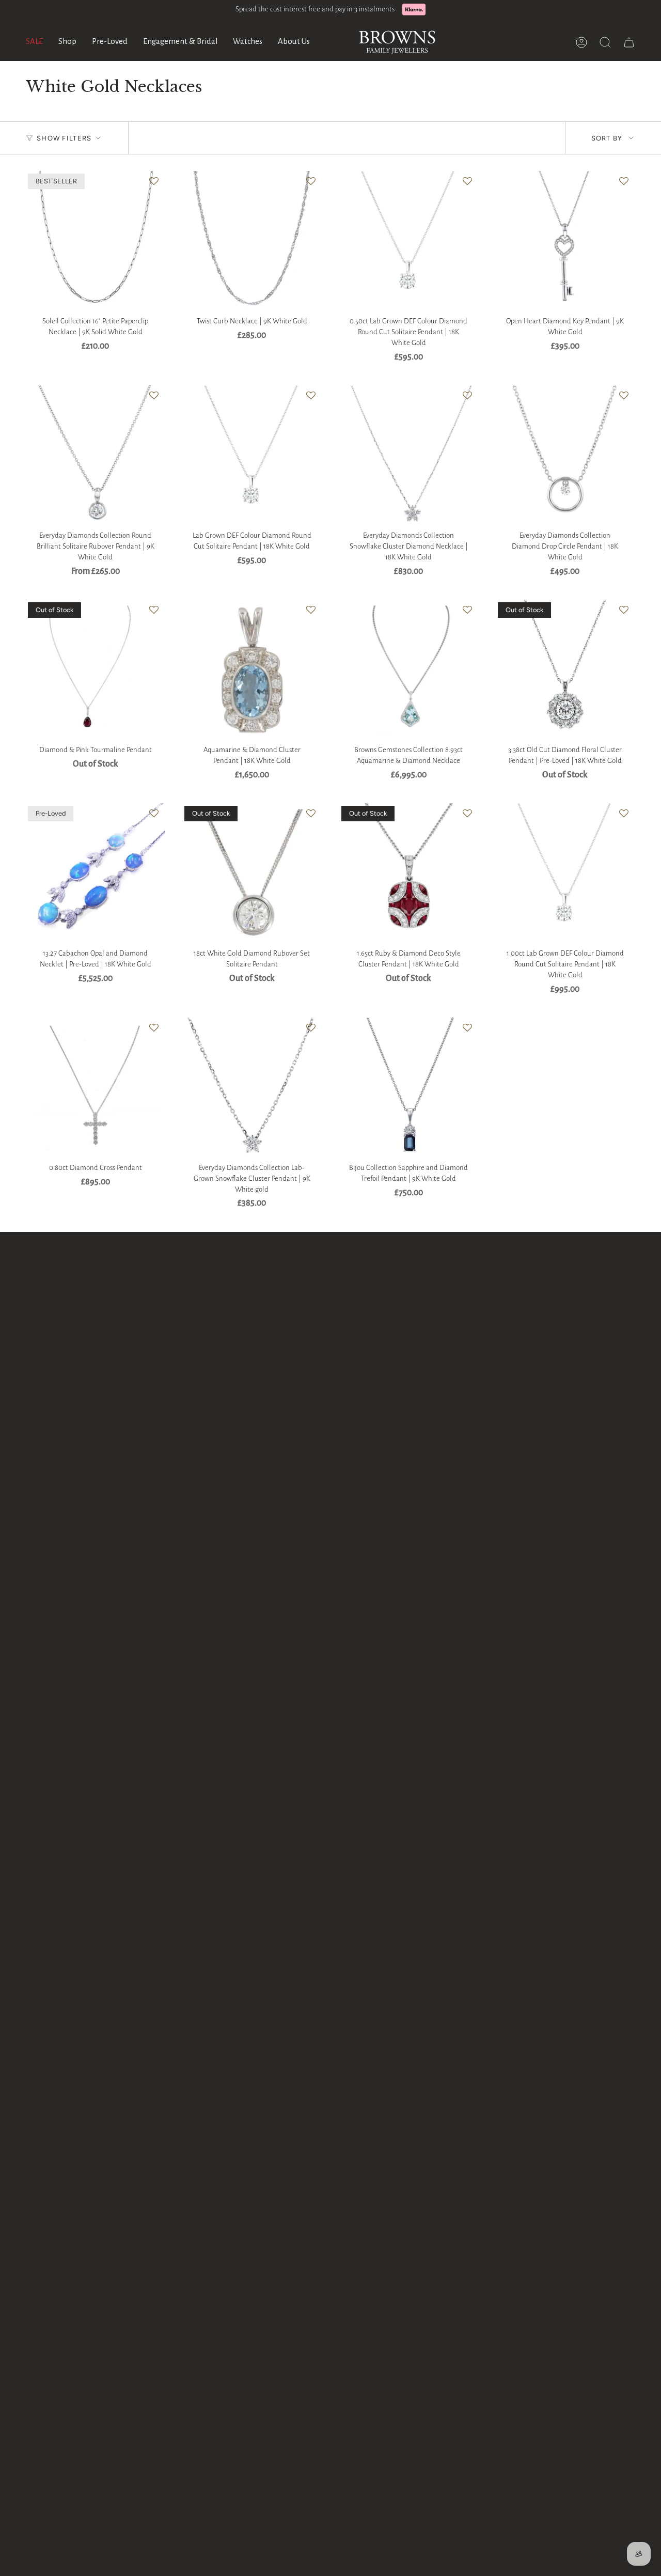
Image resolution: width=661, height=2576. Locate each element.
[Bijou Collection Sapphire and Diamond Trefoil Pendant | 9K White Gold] (409, 1088)
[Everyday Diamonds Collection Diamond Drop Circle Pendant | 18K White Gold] (565, 455)
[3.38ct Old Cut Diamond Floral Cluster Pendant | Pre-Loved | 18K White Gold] (565, 670)
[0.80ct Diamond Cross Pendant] (95, 1088)
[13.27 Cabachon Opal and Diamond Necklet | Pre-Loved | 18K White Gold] (95, 873)
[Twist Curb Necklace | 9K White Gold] (252, 241)
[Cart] (629, 42)
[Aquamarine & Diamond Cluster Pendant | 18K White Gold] (252, 670)
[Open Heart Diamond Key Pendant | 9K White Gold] (565, 241)
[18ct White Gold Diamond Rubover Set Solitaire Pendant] (252, 873)
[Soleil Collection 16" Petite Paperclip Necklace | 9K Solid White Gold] (95, 241)
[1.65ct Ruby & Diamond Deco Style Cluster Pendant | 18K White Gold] (409, 873)
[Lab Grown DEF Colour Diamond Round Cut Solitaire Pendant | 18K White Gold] (252, 455)
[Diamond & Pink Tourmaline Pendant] (95, 670)
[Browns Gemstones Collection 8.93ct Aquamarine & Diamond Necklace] (409, 670)
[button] (67, 42)
